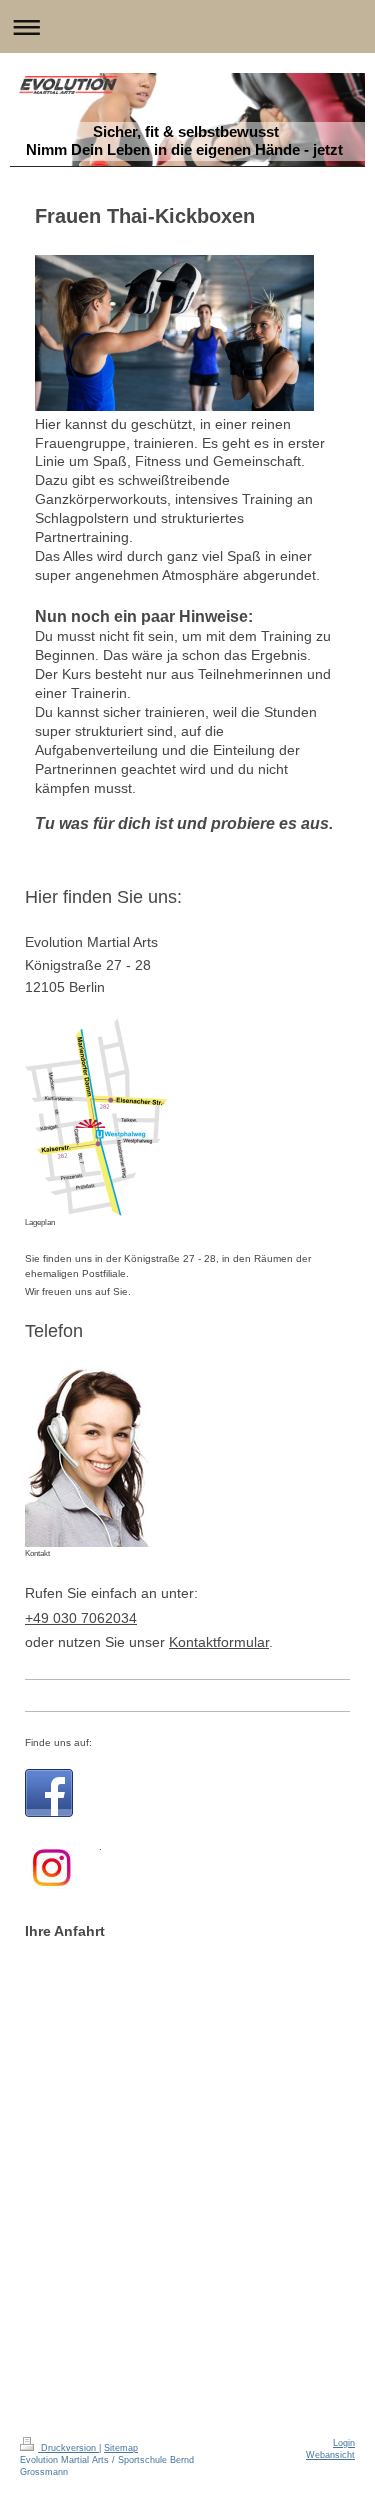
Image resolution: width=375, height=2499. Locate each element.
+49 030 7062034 (81, 1618)
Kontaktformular (219, 1642)
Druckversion (68, 2448)
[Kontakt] (94, 1455)
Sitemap (121, 2448)
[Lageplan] (96, 1117)
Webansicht (330, 2455)
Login (344, 2443)
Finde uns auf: (58, 1742)
